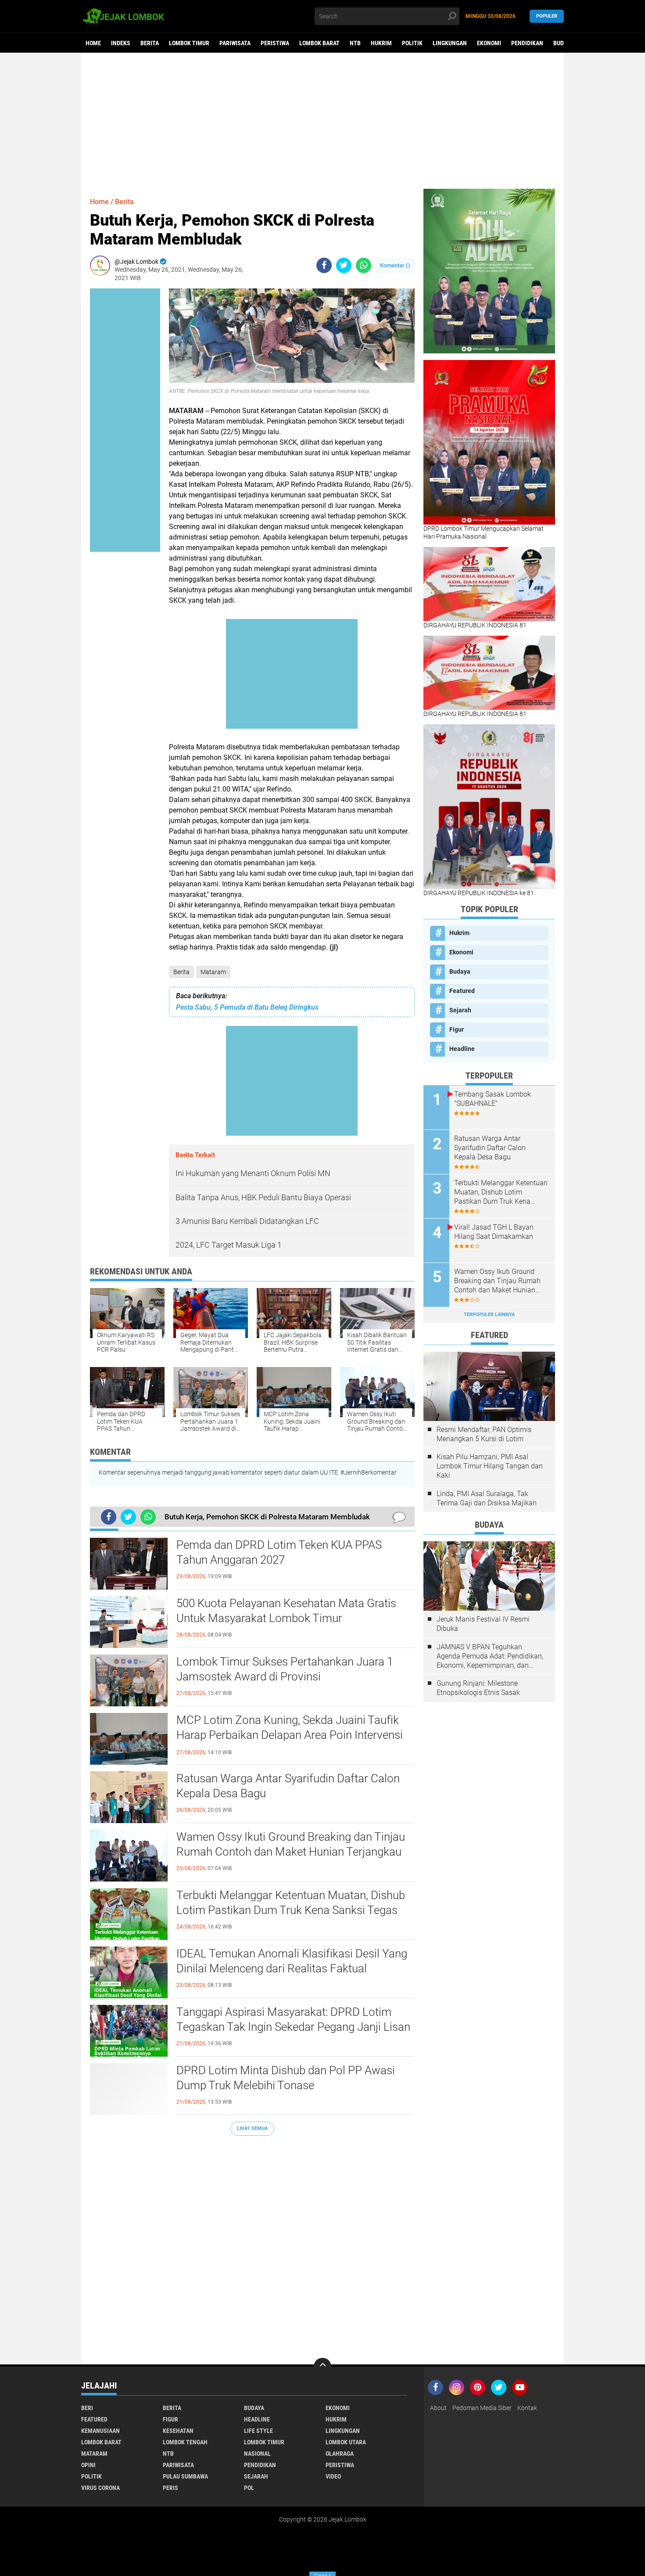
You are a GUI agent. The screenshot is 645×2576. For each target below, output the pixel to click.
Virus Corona (100, 2488)
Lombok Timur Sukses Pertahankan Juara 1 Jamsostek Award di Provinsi (285, 1669)
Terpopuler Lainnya (489, 1315)
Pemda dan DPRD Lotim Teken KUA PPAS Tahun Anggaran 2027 (279, 1552)
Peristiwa (275, 43)
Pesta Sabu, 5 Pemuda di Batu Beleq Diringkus (247, 1007)
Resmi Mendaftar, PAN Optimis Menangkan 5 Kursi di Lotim (484, 1434)
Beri (87, 2408)
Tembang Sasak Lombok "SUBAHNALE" (493, 1099)
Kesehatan (178, 2431)
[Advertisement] (322, 121)
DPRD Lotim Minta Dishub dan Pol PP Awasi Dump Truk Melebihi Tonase (286, 2078)
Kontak (527, 2408)
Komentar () (395, 265)
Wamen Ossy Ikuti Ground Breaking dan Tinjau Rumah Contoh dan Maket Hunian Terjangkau (291, 1844)
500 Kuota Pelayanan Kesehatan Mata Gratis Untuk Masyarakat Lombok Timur (286, 1611)
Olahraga (340, 2454)
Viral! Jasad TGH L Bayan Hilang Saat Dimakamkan (494, 1232)
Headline (462, 1049)
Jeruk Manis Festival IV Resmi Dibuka (483, 1624)
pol (249, 2488)
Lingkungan (450, 43)
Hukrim (381, 43)
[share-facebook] (324, 265)
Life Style (258, 2431)
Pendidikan (527, 43)
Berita (150, 43)
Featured (462, 991)
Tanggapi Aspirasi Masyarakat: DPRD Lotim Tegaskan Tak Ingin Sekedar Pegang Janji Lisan (293, 2019)
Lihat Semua (252, 2128)
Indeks (121, 43)
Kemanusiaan (100, 2431)
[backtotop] (322, 2367)
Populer (547, 16)
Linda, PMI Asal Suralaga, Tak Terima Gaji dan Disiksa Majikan (487, 1498)
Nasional (257, 2454)
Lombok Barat (319, 43)
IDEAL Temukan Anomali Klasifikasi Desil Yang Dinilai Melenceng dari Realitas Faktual (292, 1961)
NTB (355, 43)
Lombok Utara (346, 2442)
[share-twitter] (344, 265)
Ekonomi (489, 43)
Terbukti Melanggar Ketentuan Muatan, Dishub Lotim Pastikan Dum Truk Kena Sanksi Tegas (291, 1903)
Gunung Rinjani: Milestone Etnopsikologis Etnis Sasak (478, 1688)
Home (93, 43)
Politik (412, 43)
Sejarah (460, 1010)
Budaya (563, 43)
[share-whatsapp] (364, 265)
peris (170, 2488)
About (438, 2408)
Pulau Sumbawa (185, 2476)
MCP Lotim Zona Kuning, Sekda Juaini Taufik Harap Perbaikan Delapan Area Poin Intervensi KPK (290, 1735)
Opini (88, 2465)
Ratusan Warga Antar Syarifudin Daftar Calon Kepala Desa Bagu (288, 1786)
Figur (457, 1029)
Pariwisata (235, 43)
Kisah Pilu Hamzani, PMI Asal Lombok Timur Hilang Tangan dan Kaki (490, 1466)
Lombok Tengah (185, 2442)
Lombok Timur (189, 43)
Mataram (213, 972)
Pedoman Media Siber (482, 2408)
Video (333, 2476)
